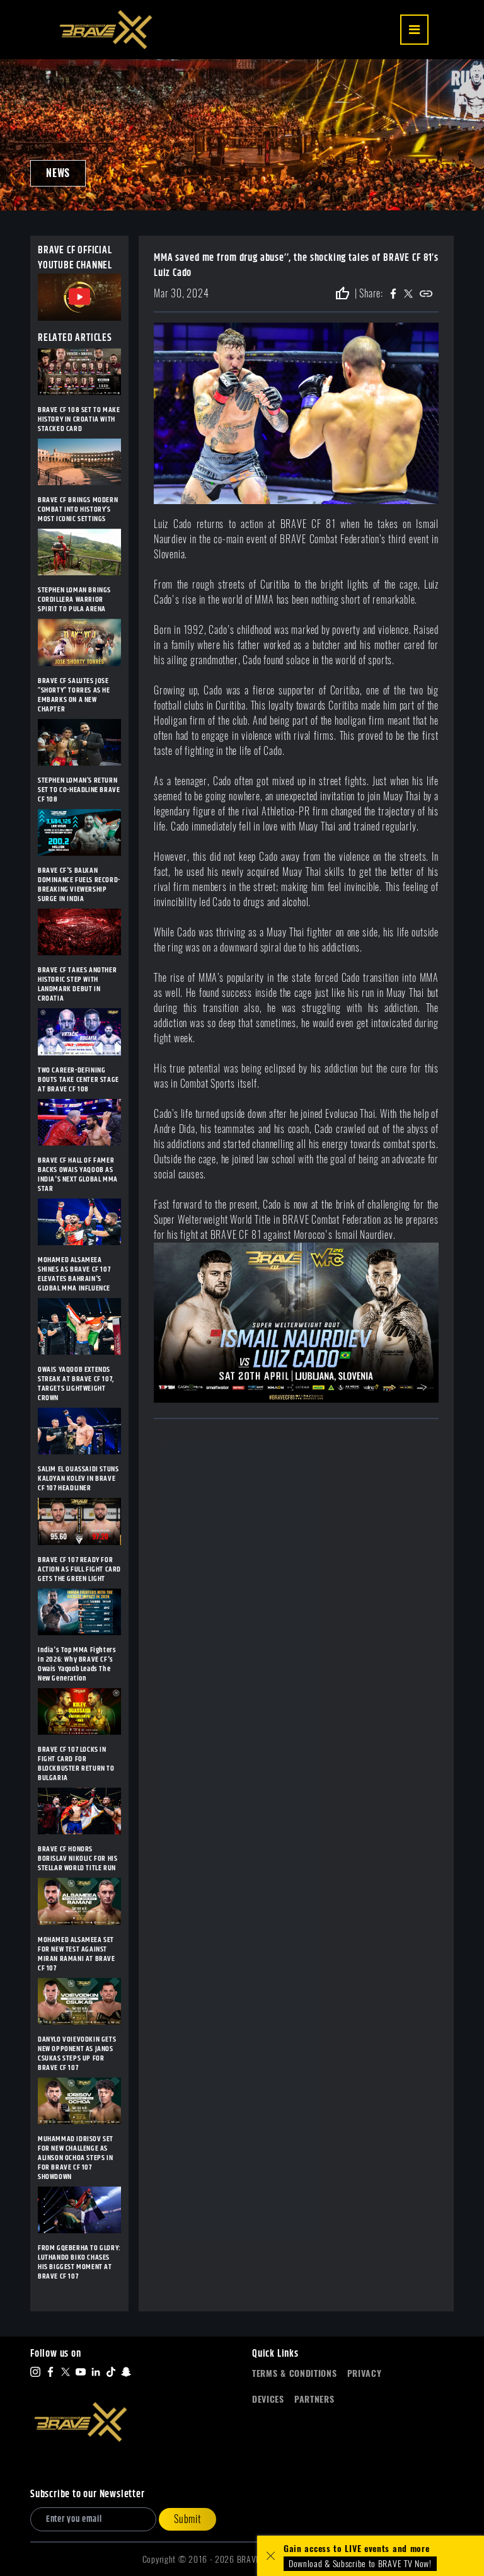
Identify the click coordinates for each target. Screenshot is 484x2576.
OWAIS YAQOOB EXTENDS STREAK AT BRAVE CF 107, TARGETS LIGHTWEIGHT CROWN (76, 1384)
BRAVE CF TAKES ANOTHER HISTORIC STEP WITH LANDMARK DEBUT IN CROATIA (77, 984)
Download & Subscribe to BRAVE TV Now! (360, 2564)
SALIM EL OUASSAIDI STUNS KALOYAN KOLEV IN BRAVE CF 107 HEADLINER (78, 1479)
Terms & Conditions (295, 2373)
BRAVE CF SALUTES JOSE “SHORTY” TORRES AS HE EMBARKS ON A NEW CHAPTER (74, 695)
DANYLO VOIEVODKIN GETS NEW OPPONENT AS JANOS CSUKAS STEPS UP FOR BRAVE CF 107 (77, 2054)
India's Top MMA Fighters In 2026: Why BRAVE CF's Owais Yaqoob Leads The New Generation (77, 1664)
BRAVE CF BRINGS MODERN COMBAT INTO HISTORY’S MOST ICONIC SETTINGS (78, 509)
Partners (314, 2399)
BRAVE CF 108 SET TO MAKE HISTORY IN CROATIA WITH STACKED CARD (79, 419)
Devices (268, 2399)
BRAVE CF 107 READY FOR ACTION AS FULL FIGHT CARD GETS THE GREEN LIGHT (79, 1569)
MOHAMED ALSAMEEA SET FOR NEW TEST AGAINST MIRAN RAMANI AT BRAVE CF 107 (77, 1954)
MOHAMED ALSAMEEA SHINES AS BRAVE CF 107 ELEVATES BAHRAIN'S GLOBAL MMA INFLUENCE (74, 1274)
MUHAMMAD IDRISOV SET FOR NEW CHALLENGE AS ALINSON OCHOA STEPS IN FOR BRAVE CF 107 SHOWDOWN (76, 2158)
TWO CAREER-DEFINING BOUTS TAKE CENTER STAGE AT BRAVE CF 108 (78, 1080)
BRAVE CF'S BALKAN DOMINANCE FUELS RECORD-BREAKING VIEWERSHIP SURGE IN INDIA (79, 885)
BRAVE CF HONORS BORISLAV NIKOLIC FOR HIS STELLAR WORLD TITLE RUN (78, 1859)
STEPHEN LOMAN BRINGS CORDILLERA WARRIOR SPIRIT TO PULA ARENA (74, 600)
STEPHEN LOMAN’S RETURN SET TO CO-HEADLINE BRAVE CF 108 (79, 790)
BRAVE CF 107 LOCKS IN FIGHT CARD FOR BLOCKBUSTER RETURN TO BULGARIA (76, 1764)
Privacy (365, 2373)
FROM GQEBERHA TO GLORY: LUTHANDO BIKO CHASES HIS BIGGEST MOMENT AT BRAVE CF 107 (79, 2262)
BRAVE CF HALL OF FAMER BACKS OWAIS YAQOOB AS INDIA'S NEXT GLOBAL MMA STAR (78, 1175)
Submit (187, 2519)
